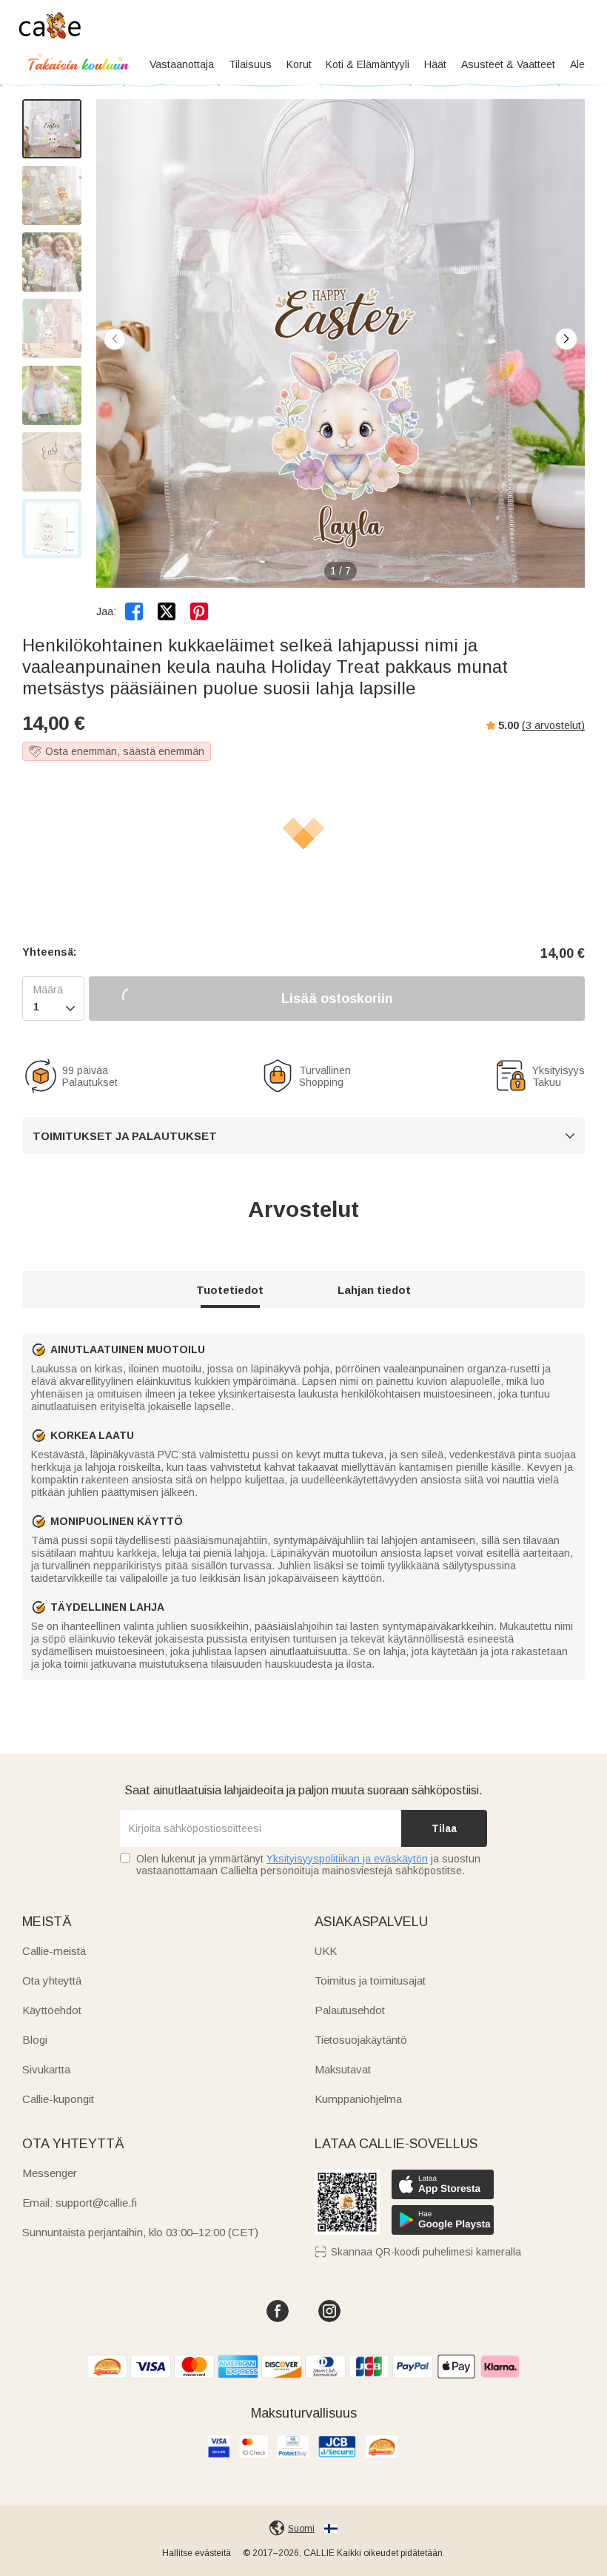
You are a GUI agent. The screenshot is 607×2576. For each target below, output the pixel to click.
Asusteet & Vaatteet (508, 64)
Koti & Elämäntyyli (368, 64)
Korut (299, 64)
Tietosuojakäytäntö (361, 2040)
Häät (435, 64)
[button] (566, 339)
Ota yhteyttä (52, 1980)
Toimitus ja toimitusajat (370, 1980)
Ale (577, 64)
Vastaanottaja (182, 64)
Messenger (50, 2173)
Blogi (35, 2040)
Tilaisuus (250, 64)
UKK (326, 1951)
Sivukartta (46, 2069)
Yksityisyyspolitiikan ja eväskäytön (347, 1859)
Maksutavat (343, 2069)
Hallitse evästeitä (197, 2553)
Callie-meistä (54, 1951)
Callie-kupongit (58, 2099)
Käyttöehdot (52, 2010)
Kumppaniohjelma (358, 2099)
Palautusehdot (350, 2010)
